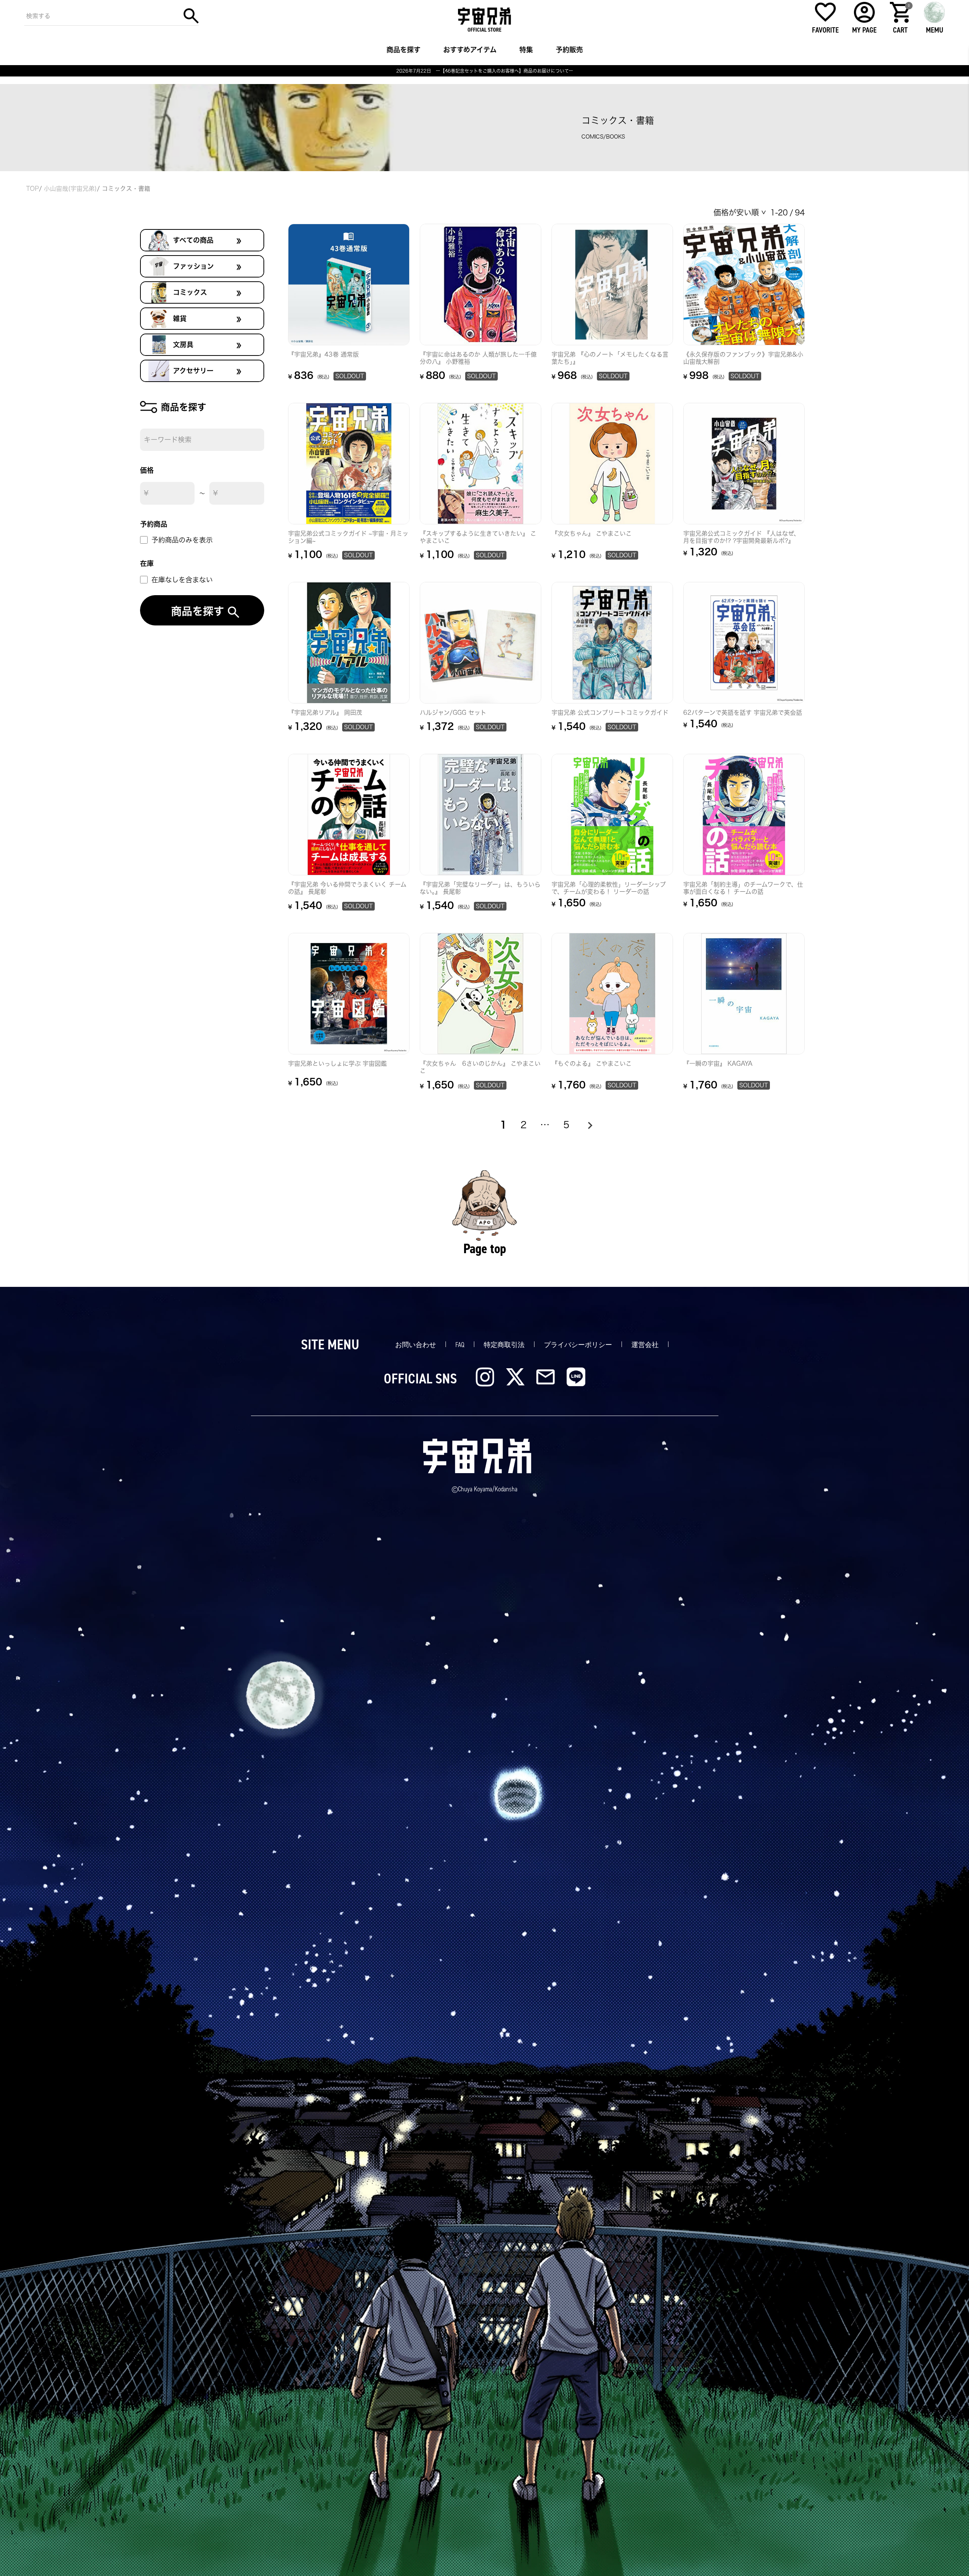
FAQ (460, 1345)
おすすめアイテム (470, 50)
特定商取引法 (504, 1345)
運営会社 (645, 1345)
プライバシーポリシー (578, 1345)
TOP (33, 189)
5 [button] (566, 1125)
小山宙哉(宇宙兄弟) (70, 189)
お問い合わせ (416, 1345)
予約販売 (569, 50)
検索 (191, 16)
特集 (526, 50)
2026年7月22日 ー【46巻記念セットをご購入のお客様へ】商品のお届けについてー (485, 71)
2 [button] (523, 1125)
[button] (589, 1125)
